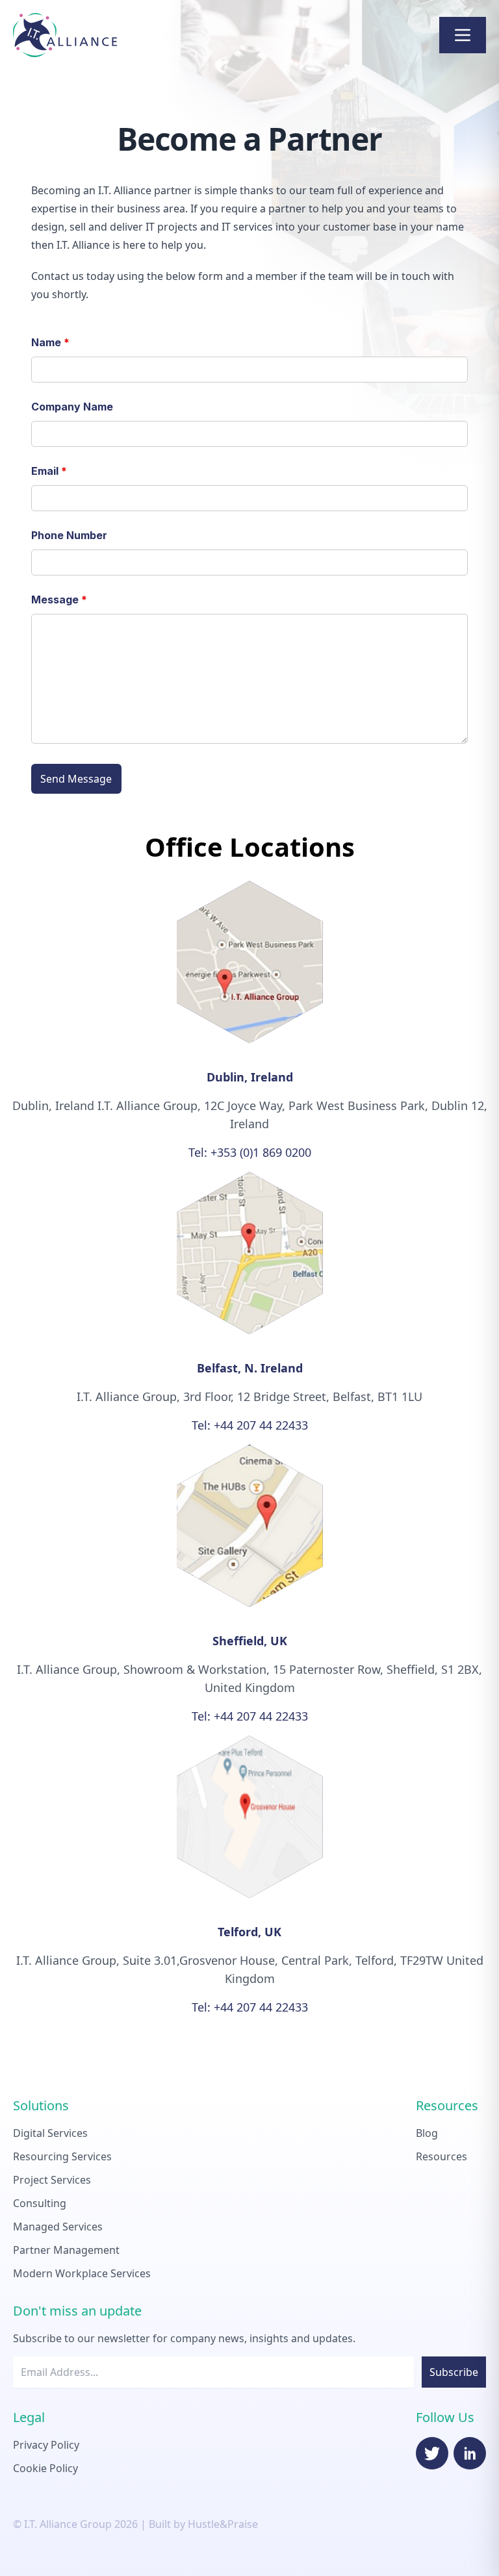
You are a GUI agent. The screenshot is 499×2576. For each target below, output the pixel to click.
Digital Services (50, 2133)
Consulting (40, 2203)
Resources (441, 2156)
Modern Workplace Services (82, 2273)
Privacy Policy (46, 2445)
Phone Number (69, 535)
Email (49, 471)
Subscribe (454, 2372)
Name (50, 342)
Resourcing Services (62, 2156)
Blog (427, 2133)
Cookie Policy (45, 2468)
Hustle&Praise (223, 2524)
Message (59, 600)
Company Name (72, 407)
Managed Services (58, 2227)
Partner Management (66, 2250)
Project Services (52, 2180)
